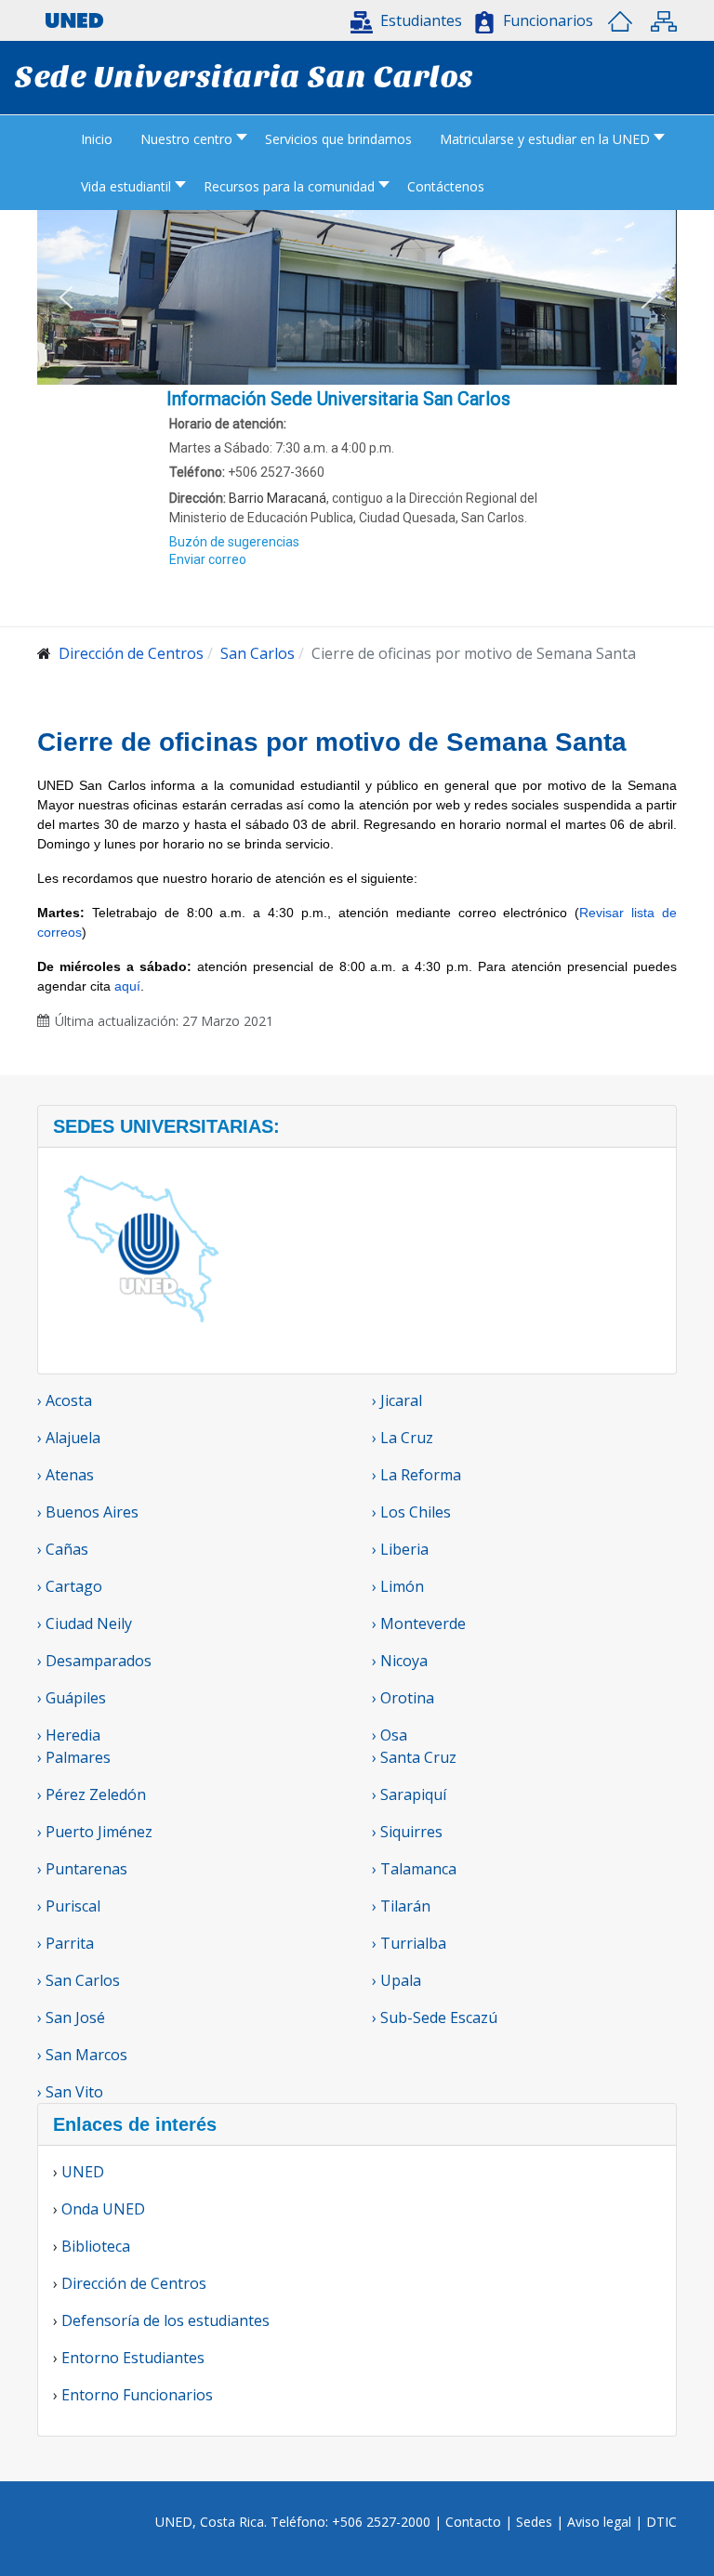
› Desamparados (94, 1661)
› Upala (397, 1980)
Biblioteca (96, 2246)
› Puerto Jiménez (95, 1832)
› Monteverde (419, 1623)
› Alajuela (69, 1438)
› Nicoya (400, 1661)
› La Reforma (416, 1475)
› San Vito (70, 2092)
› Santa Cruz (414, 1757)
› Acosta (65, 1400)
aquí (127, 986)
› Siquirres (407, 1832)
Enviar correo (208, 559)
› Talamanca (414, 1869)
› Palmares (74, 1757)
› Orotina (403, 1698)
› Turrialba (409, 1943)
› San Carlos (79, 1980)
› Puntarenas (82, 1869)
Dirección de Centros (134, 2283)
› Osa (390, 1735)
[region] (357, 506)
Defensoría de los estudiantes (165, 2320)
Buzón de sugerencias (234, 542)
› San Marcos (82, 2055)
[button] (406, 20)
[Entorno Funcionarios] (484, 22)
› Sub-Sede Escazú (435, 2017)
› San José (71, 2017)
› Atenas (66, 1475)
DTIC (661, 2522)
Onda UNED (103, 2209)
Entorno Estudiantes (133, 2358)
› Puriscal (69, 1906)
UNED (83, 2172)
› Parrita (66, 1943)
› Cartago (70, 1586)
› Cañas (63, 1549)
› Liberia (400, 1549)
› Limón (398, 1586)
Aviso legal (599, 2522)
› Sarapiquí (411, 1794)
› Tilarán (401, 1906)
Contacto (475, 2522)
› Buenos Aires (88, 1512)
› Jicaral (397, 1400)
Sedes (536, 2522)
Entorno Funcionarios (137, 2395)
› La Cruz (403, 1438)
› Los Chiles (411, 1512)
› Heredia (69, 1735)
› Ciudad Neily (85, 1623)
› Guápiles (72, 1698)
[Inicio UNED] (620, 21)
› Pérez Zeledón (92, 1794)
